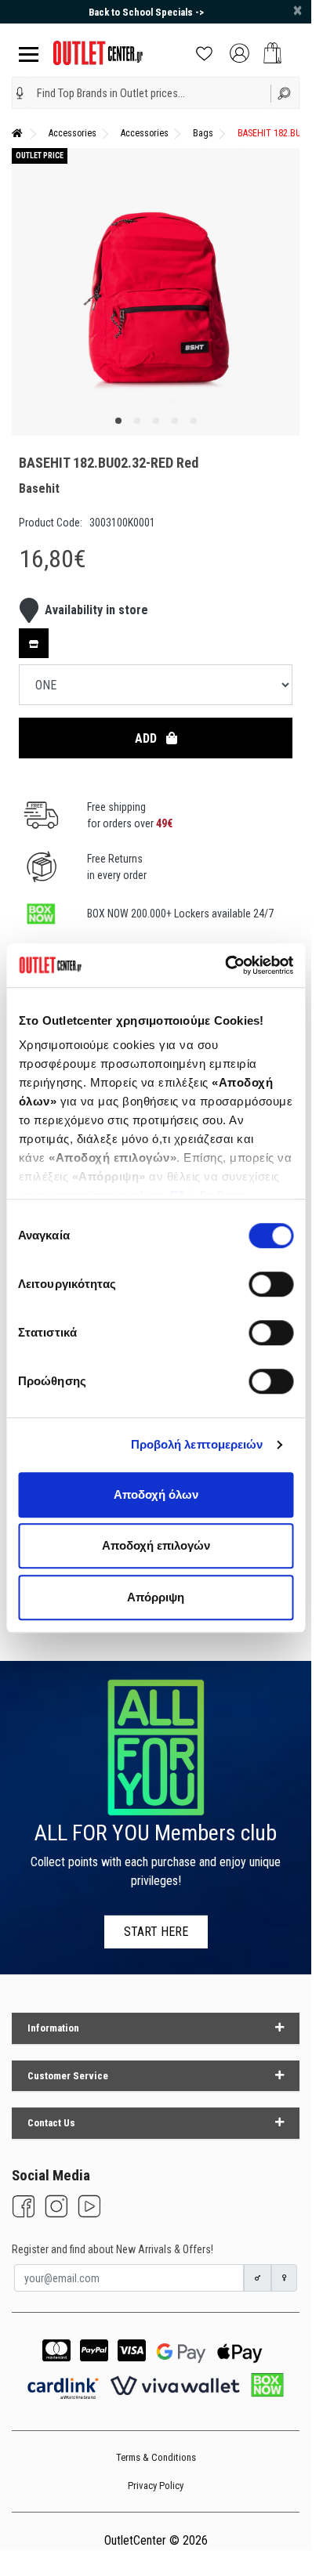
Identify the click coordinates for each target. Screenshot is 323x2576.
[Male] (258, 2278)
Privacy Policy (156, 2486)
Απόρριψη (156, 1597)
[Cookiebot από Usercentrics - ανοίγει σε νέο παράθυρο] (225, 965)
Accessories (73, 133)
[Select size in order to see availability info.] (34, 643)
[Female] (285, 2278)
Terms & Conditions (156, 2457)
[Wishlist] (204, 52)
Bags (203, 133)
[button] (20, 93)
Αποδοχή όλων (156, 1494)
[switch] (271, 1284)
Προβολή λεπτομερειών (197, 1444)
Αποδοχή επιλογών (156, 1545)
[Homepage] (17, 133)
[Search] (285, 93)
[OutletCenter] (98, 52)
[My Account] (240, 52)
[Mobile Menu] (25, 53)
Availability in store (96, 610)
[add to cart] (272, 53)
